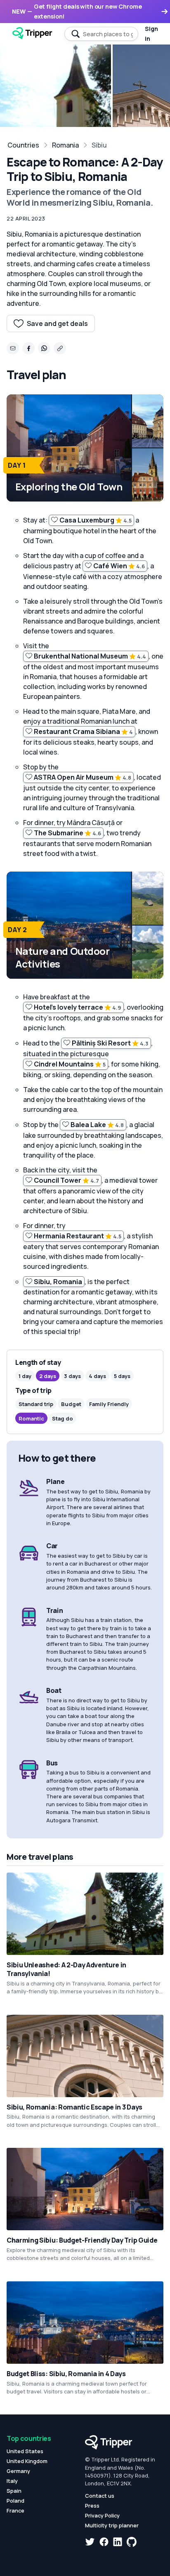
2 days (48, 1376)
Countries (23, 145)
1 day (25, 1376)
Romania (65, 145)
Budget (71, 1404)
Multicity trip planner (112, 2525)
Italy (12, 2481)
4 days (97, 1376)
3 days (72, 1376)
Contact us (100, 2496)
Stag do (63, 1418)
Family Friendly (109, 1404)
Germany (18, 2471)
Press (92, 2506)
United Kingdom (27, 2461)
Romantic (31, 1418)
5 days (122, 1376)
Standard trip (36, 1404)
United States (25, 2451)
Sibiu (99, 145)
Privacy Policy (102, 2515)
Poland (15, 2501)
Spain (14, 2491)
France (15, 2510)
